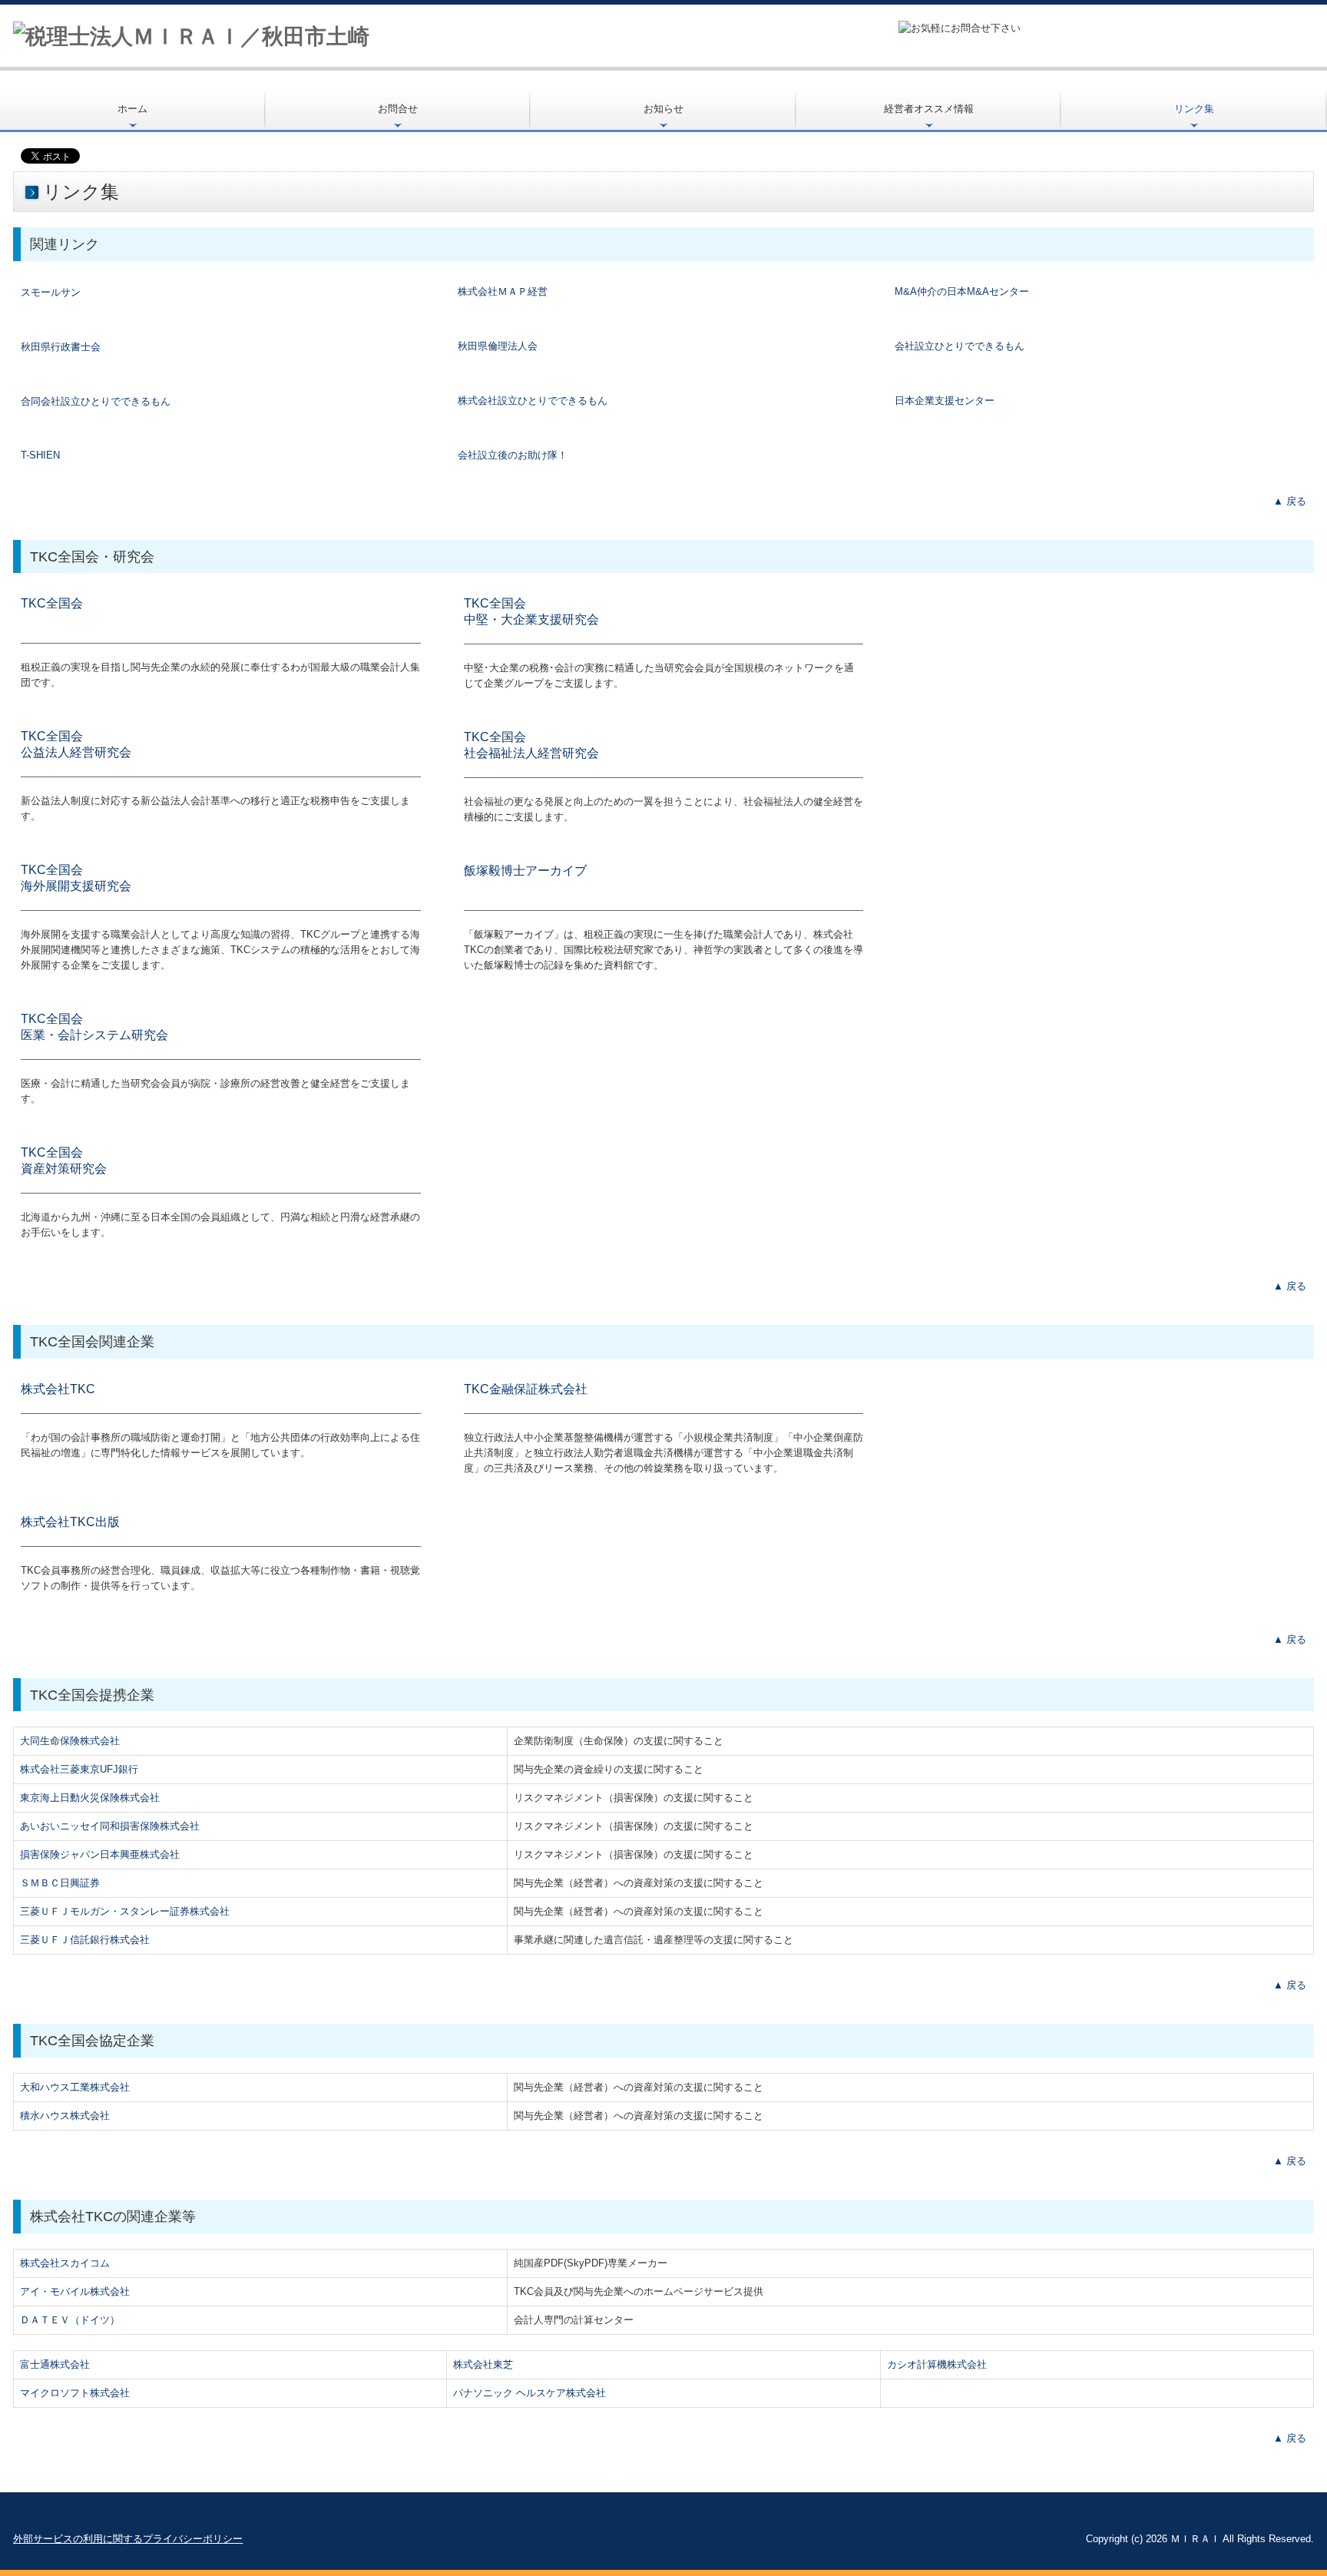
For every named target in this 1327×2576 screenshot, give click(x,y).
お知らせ (663, 109)
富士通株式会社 (55, 2364)
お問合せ (398, 109)
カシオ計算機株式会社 (937, 2364)
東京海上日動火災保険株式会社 (90, 1798)
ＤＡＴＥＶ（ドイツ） (70, 2320)
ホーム (132, 109)
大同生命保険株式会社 (70, 1741)
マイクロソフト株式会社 (75, 2393)
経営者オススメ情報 (929, 109)
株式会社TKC (58, 1389)
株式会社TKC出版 (70, 1522)
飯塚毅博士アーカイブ (525, 871)
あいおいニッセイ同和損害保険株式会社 (110, 1826)
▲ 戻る (1290, 501)
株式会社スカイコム (65, 2263)
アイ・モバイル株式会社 (75, 2291)
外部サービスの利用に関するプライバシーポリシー (128, 2539)
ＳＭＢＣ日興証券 (60, 1883)
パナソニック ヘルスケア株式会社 (529, 2393)
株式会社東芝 (483, 2364)
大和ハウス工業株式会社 (75, 2087)
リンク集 (1194, 109)
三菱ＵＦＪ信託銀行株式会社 (85, 1940)
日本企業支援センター (945, 401)
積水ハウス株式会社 (65, 2116)
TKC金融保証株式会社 (526, 1389)
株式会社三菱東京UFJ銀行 (79, 1769)
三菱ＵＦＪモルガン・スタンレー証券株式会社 (125, 1911)
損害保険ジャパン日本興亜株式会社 (100, 1854)
